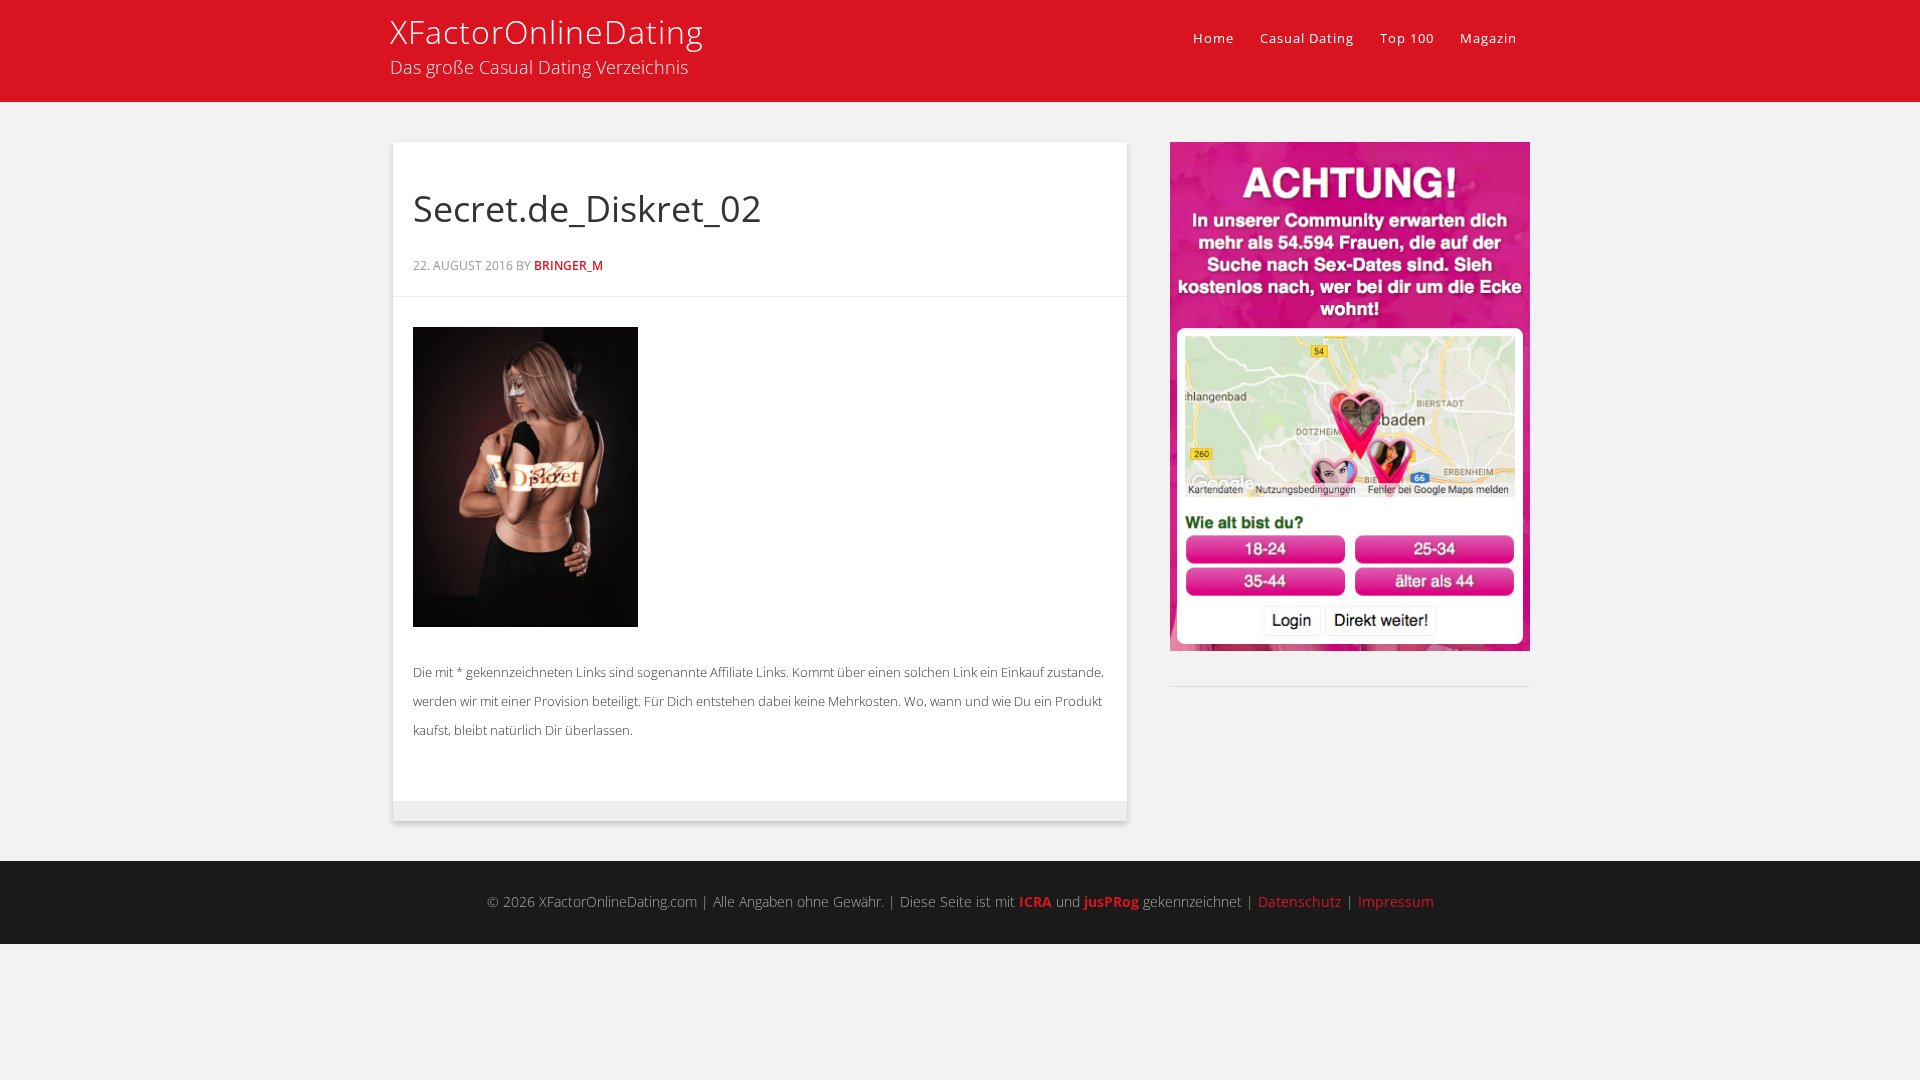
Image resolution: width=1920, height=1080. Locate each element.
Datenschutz (1300, 901)
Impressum (1396, 901)
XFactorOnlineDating (547, 31)
